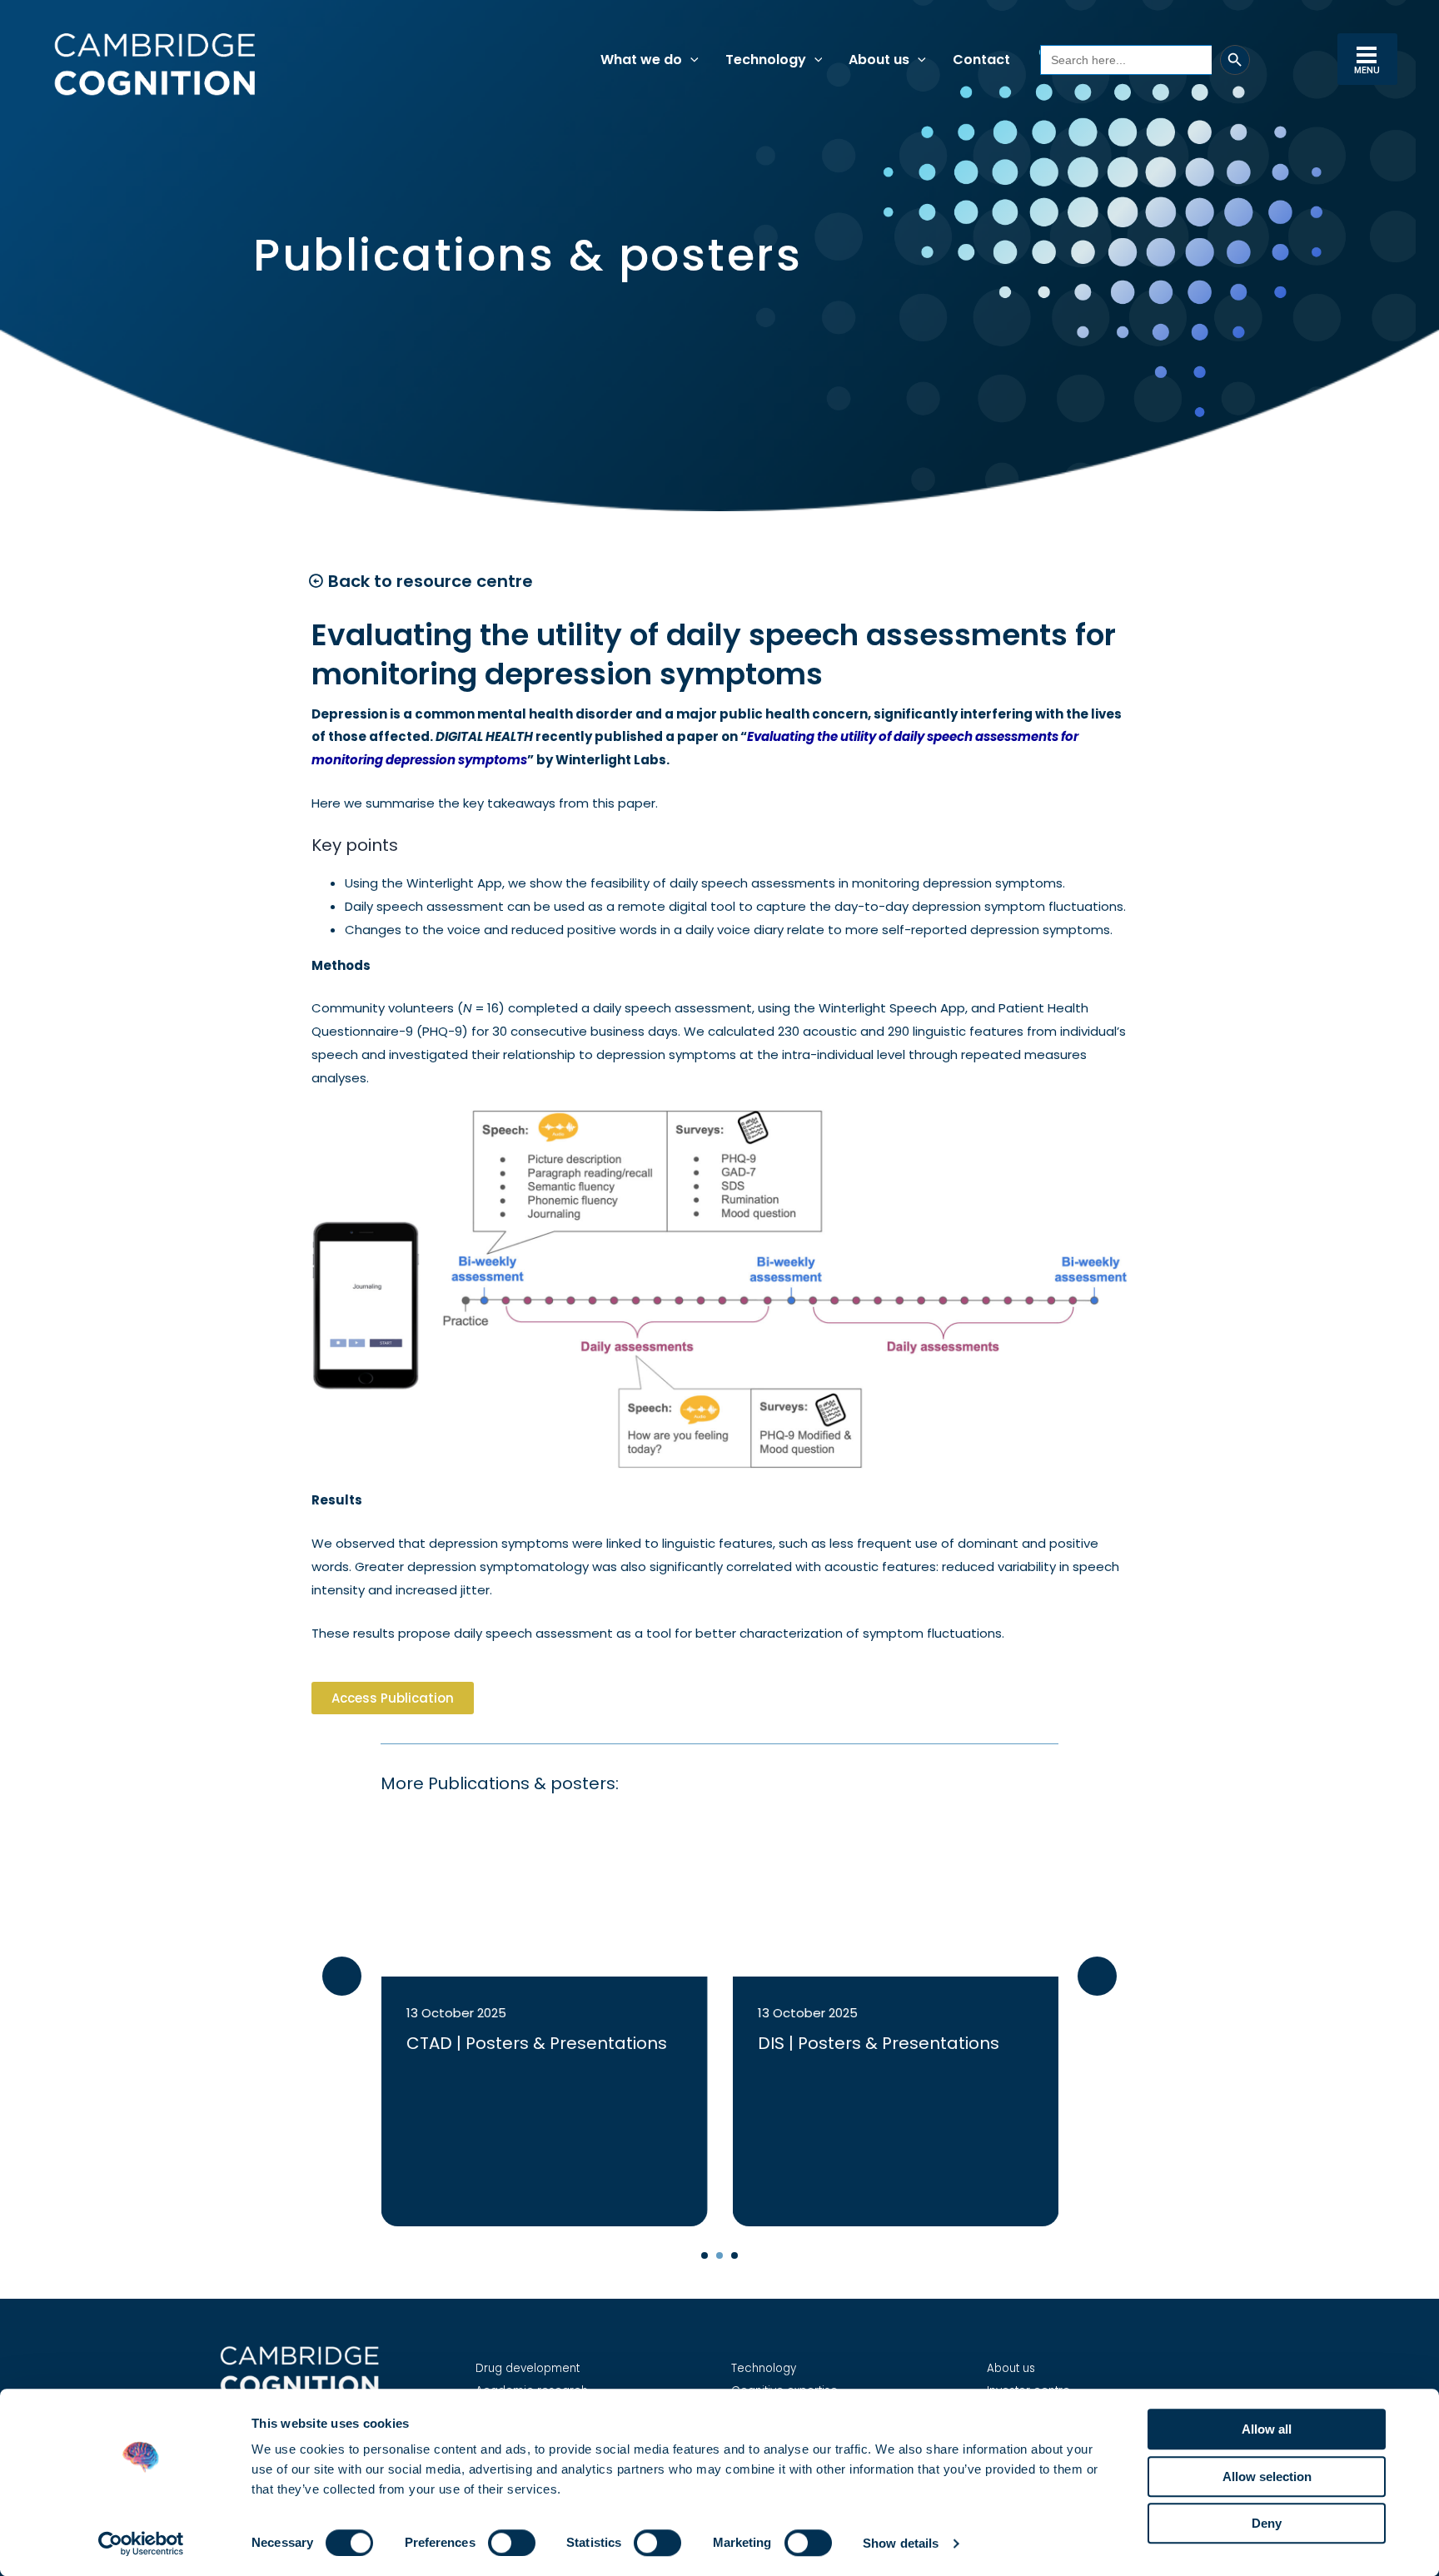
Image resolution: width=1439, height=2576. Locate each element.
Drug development (528, 2368)
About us (1011, 2368)
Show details (901, 2543)
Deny (1267, 2523)
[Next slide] (1097, 1976)
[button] (690, 60)
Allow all (1267, 2429)
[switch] (512, 2543)
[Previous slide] (342, 1976)
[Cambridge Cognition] (154, 64)
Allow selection (1267, 2477)
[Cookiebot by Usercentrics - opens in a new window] (141, 2544)
